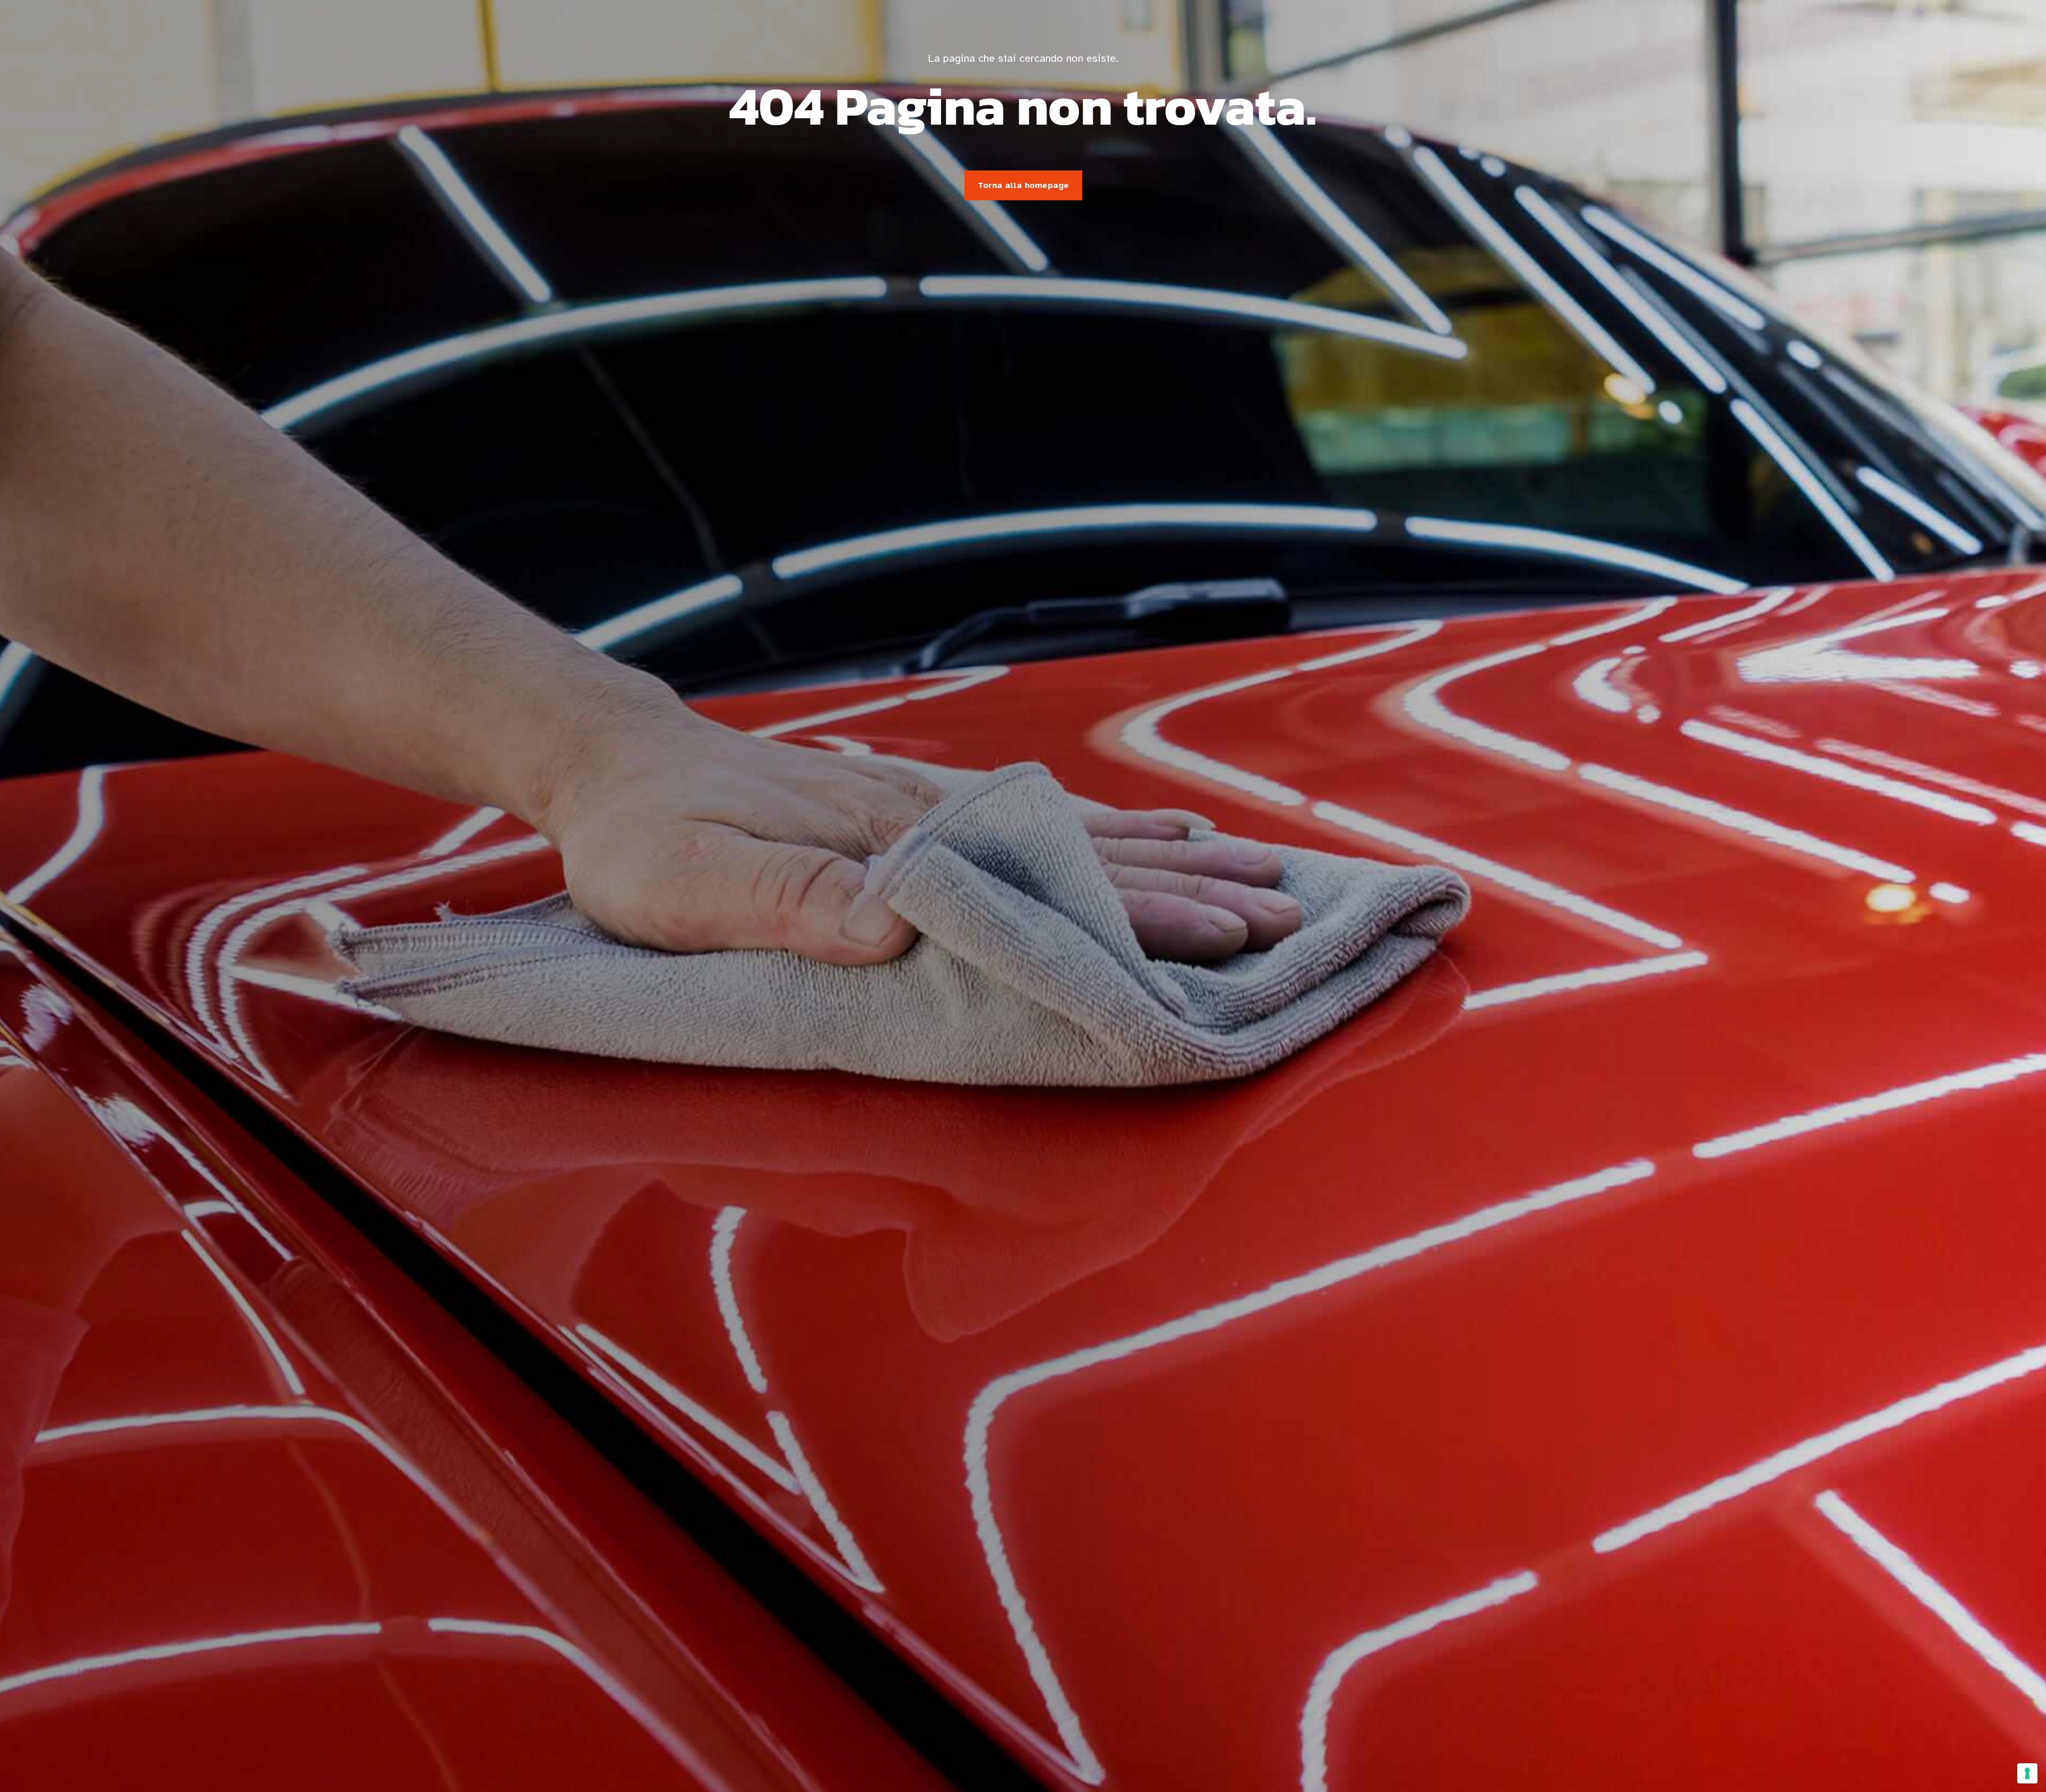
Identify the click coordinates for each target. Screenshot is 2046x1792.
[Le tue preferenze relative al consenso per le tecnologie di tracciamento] (2027, 1773)
